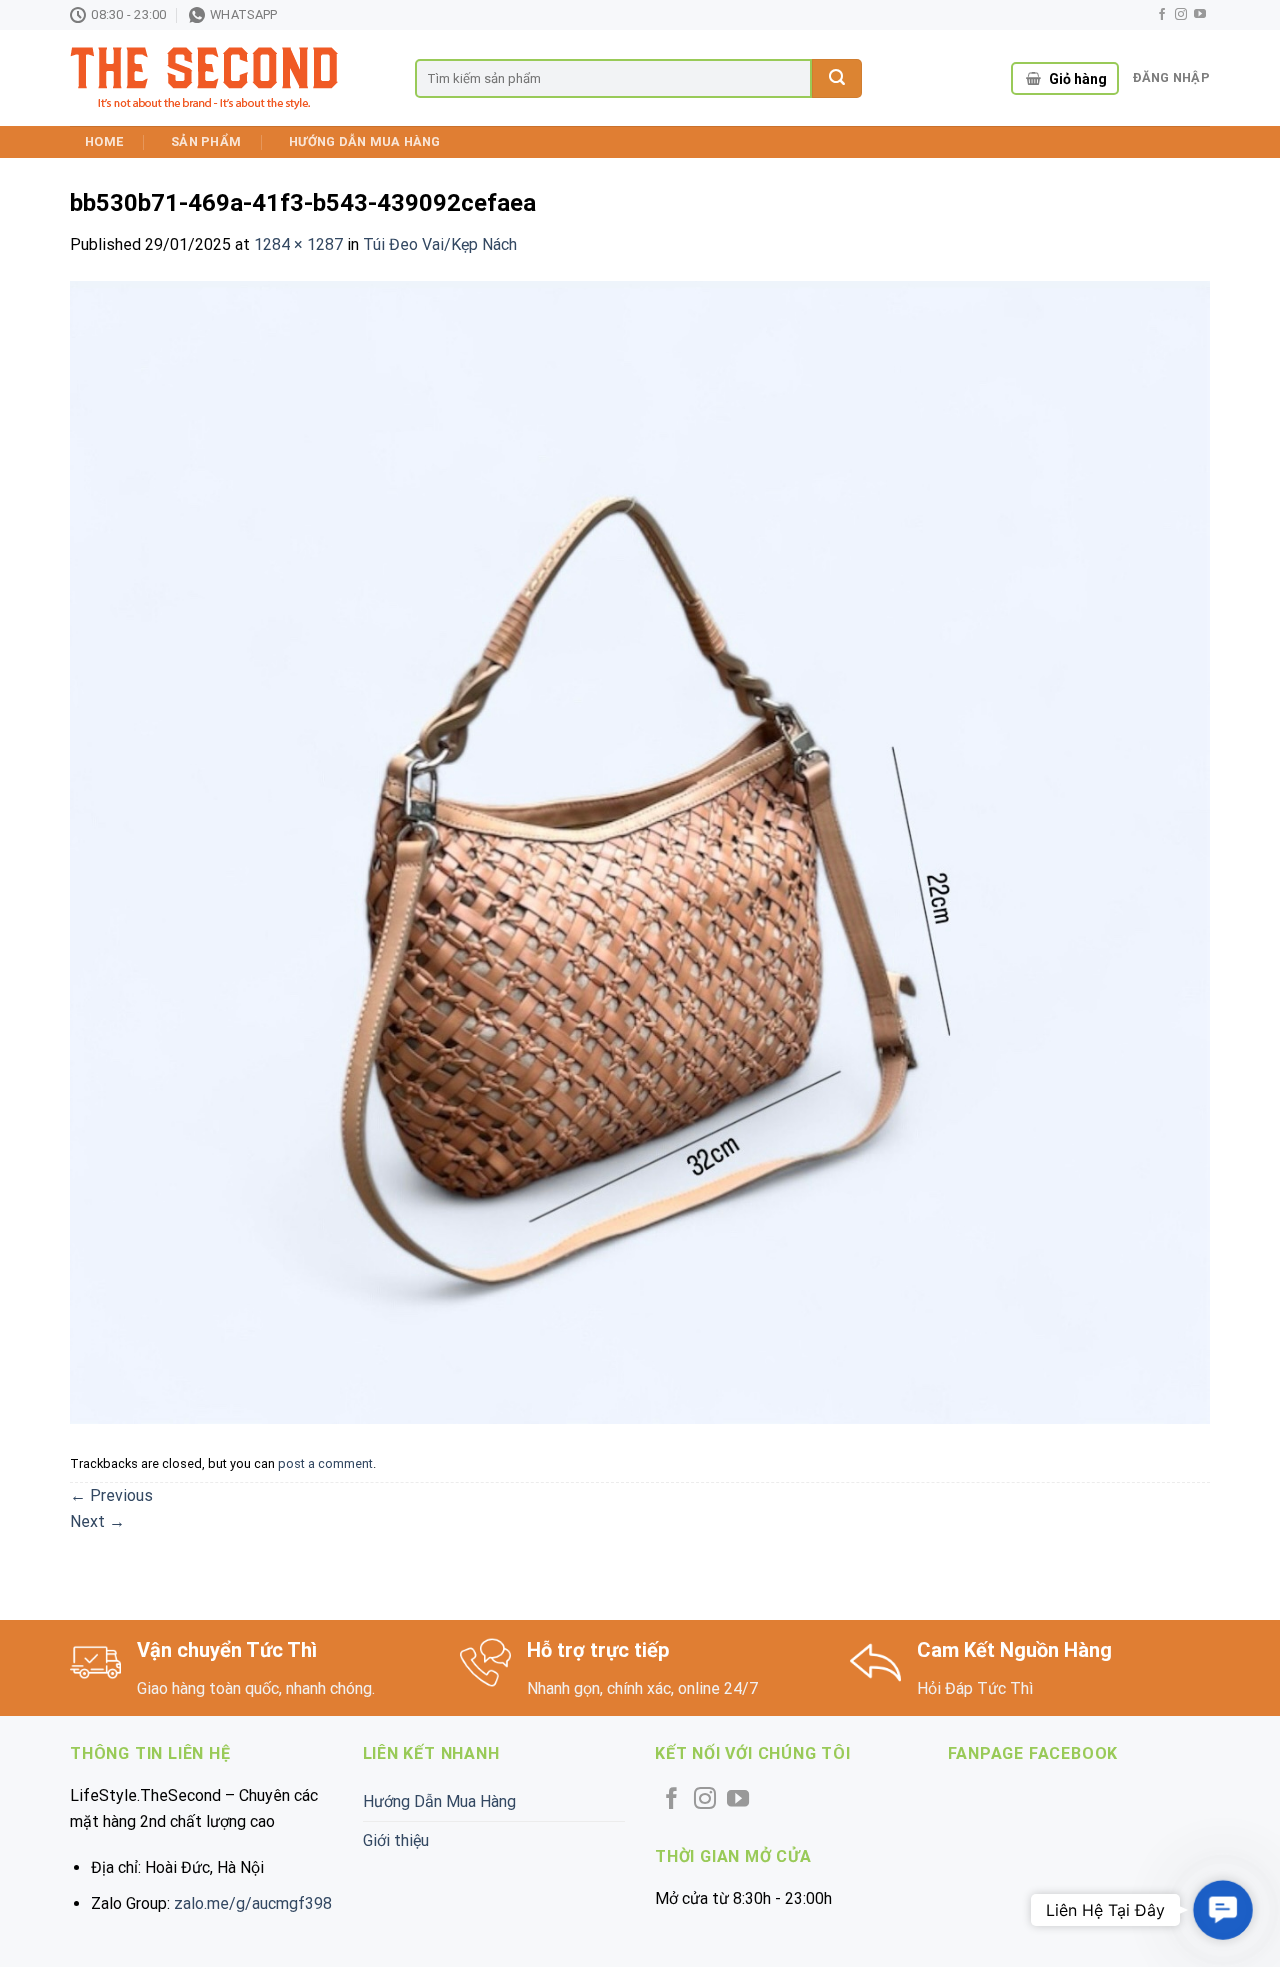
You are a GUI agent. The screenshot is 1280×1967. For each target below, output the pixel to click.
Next (97, 1521)
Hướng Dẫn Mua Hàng (365, 141)
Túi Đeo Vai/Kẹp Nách (440, 244)
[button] (1223, 1910)
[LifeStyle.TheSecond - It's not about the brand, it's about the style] (227, 78)
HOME (104, 141)
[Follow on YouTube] (1200, 15)
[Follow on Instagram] (1181, 15)
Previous (111, 1495)
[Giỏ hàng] (1033, 79)
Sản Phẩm (206, 141)
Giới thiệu (396, 1840)
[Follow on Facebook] (1162, 15)
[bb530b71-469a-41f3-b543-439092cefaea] (640, 851)
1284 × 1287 (298, 244)
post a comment (325, 1463)
